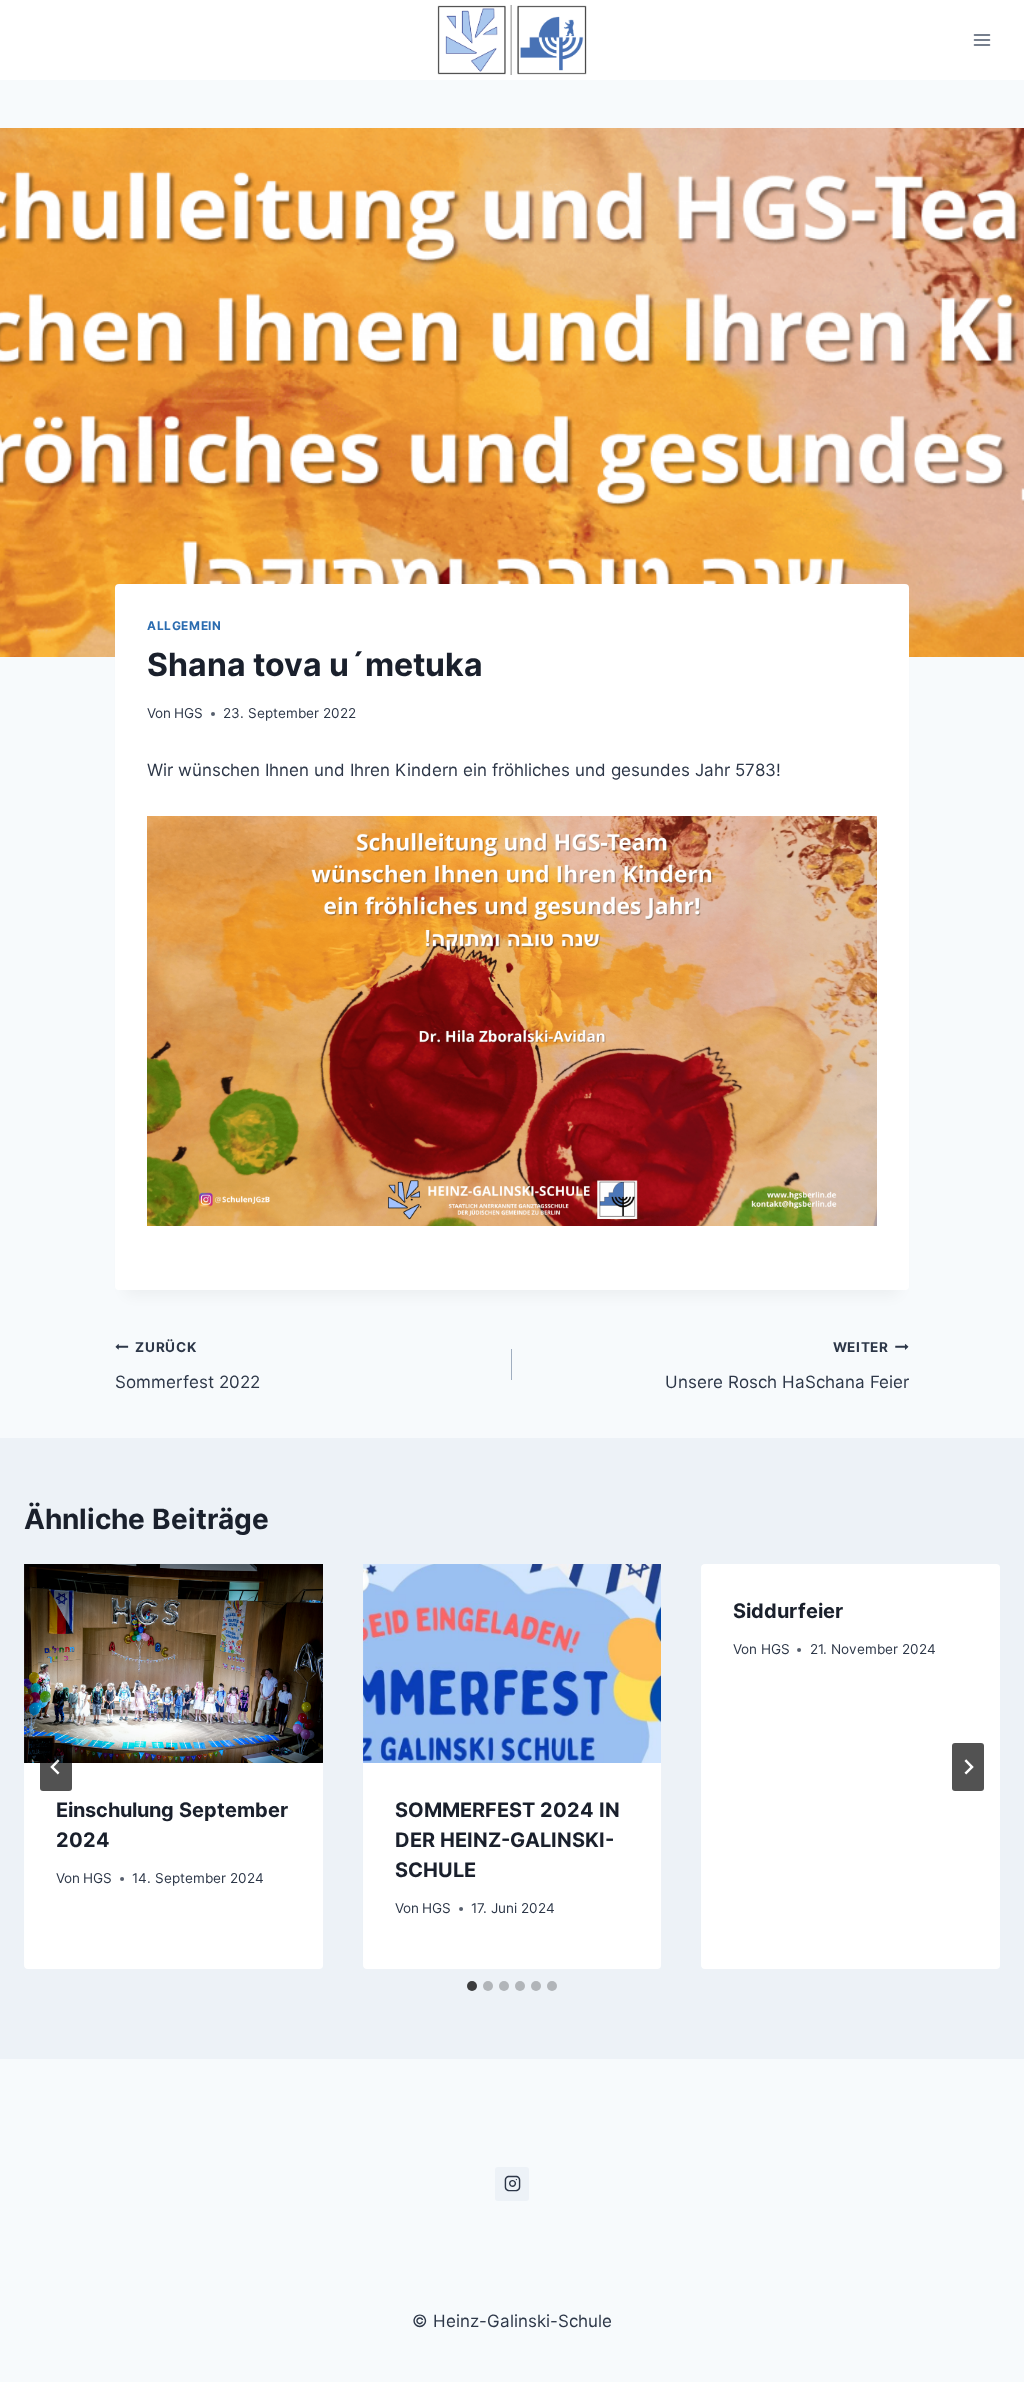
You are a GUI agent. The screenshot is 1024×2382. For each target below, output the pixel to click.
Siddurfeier (788, 1611)
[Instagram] (512, 2184)
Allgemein (184, 625)
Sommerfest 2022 (187, 1365)
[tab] (472, 1986)
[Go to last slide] (56, 1767)
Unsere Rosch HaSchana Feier (787, 1365)
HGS (188, 713)
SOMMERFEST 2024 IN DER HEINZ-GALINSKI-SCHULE (507, 1840)
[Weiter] (968, 1767)
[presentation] (173, 1663)
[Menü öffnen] (981, 39)
